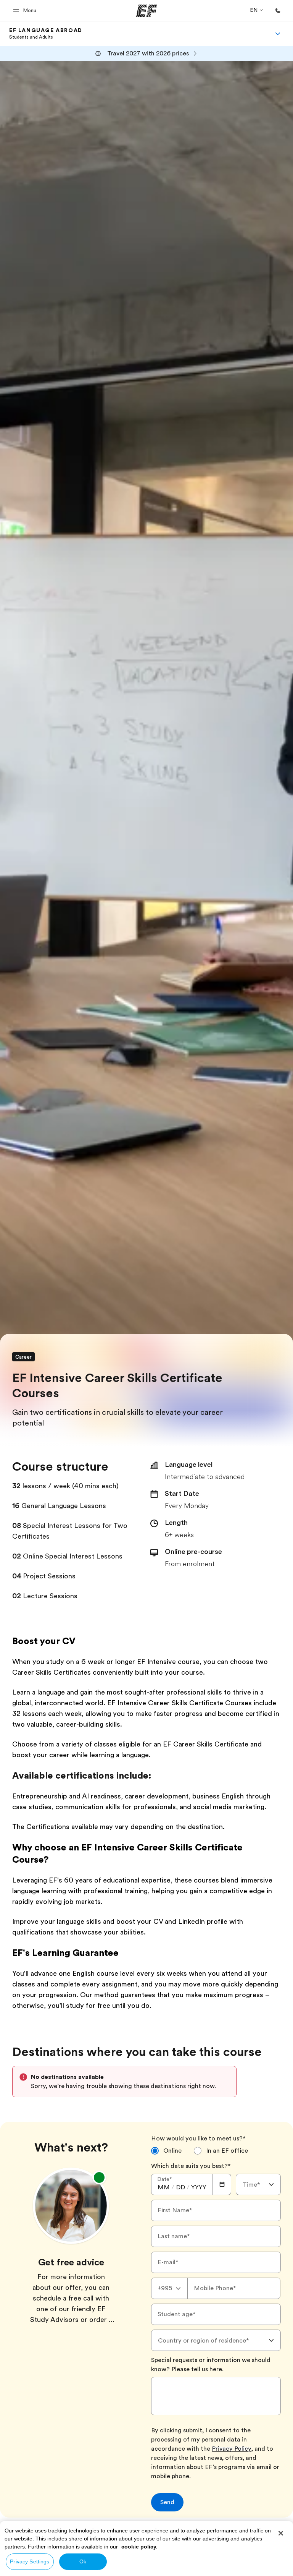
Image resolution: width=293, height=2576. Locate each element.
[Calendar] (222, 2184)
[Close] (281, 2533)
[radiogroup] (216, 2154)
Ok (83, 2561)
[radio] (166, 2151)
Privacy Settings (30, 2561)
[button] (26, 11)
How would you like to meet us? (198, 2139)
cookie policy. (139, 2547)
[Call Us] (278, 11)
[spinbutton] (164, 2187)
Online (172, 2151)
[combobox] (258, 2184)
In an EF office (227, 2151)
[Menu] (278, 34)
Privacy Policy (232, 2449)
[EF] (147, 11)
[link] (46, 34)
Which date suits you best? (191, 2166)
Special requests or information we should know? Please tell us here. (211, 2365)
